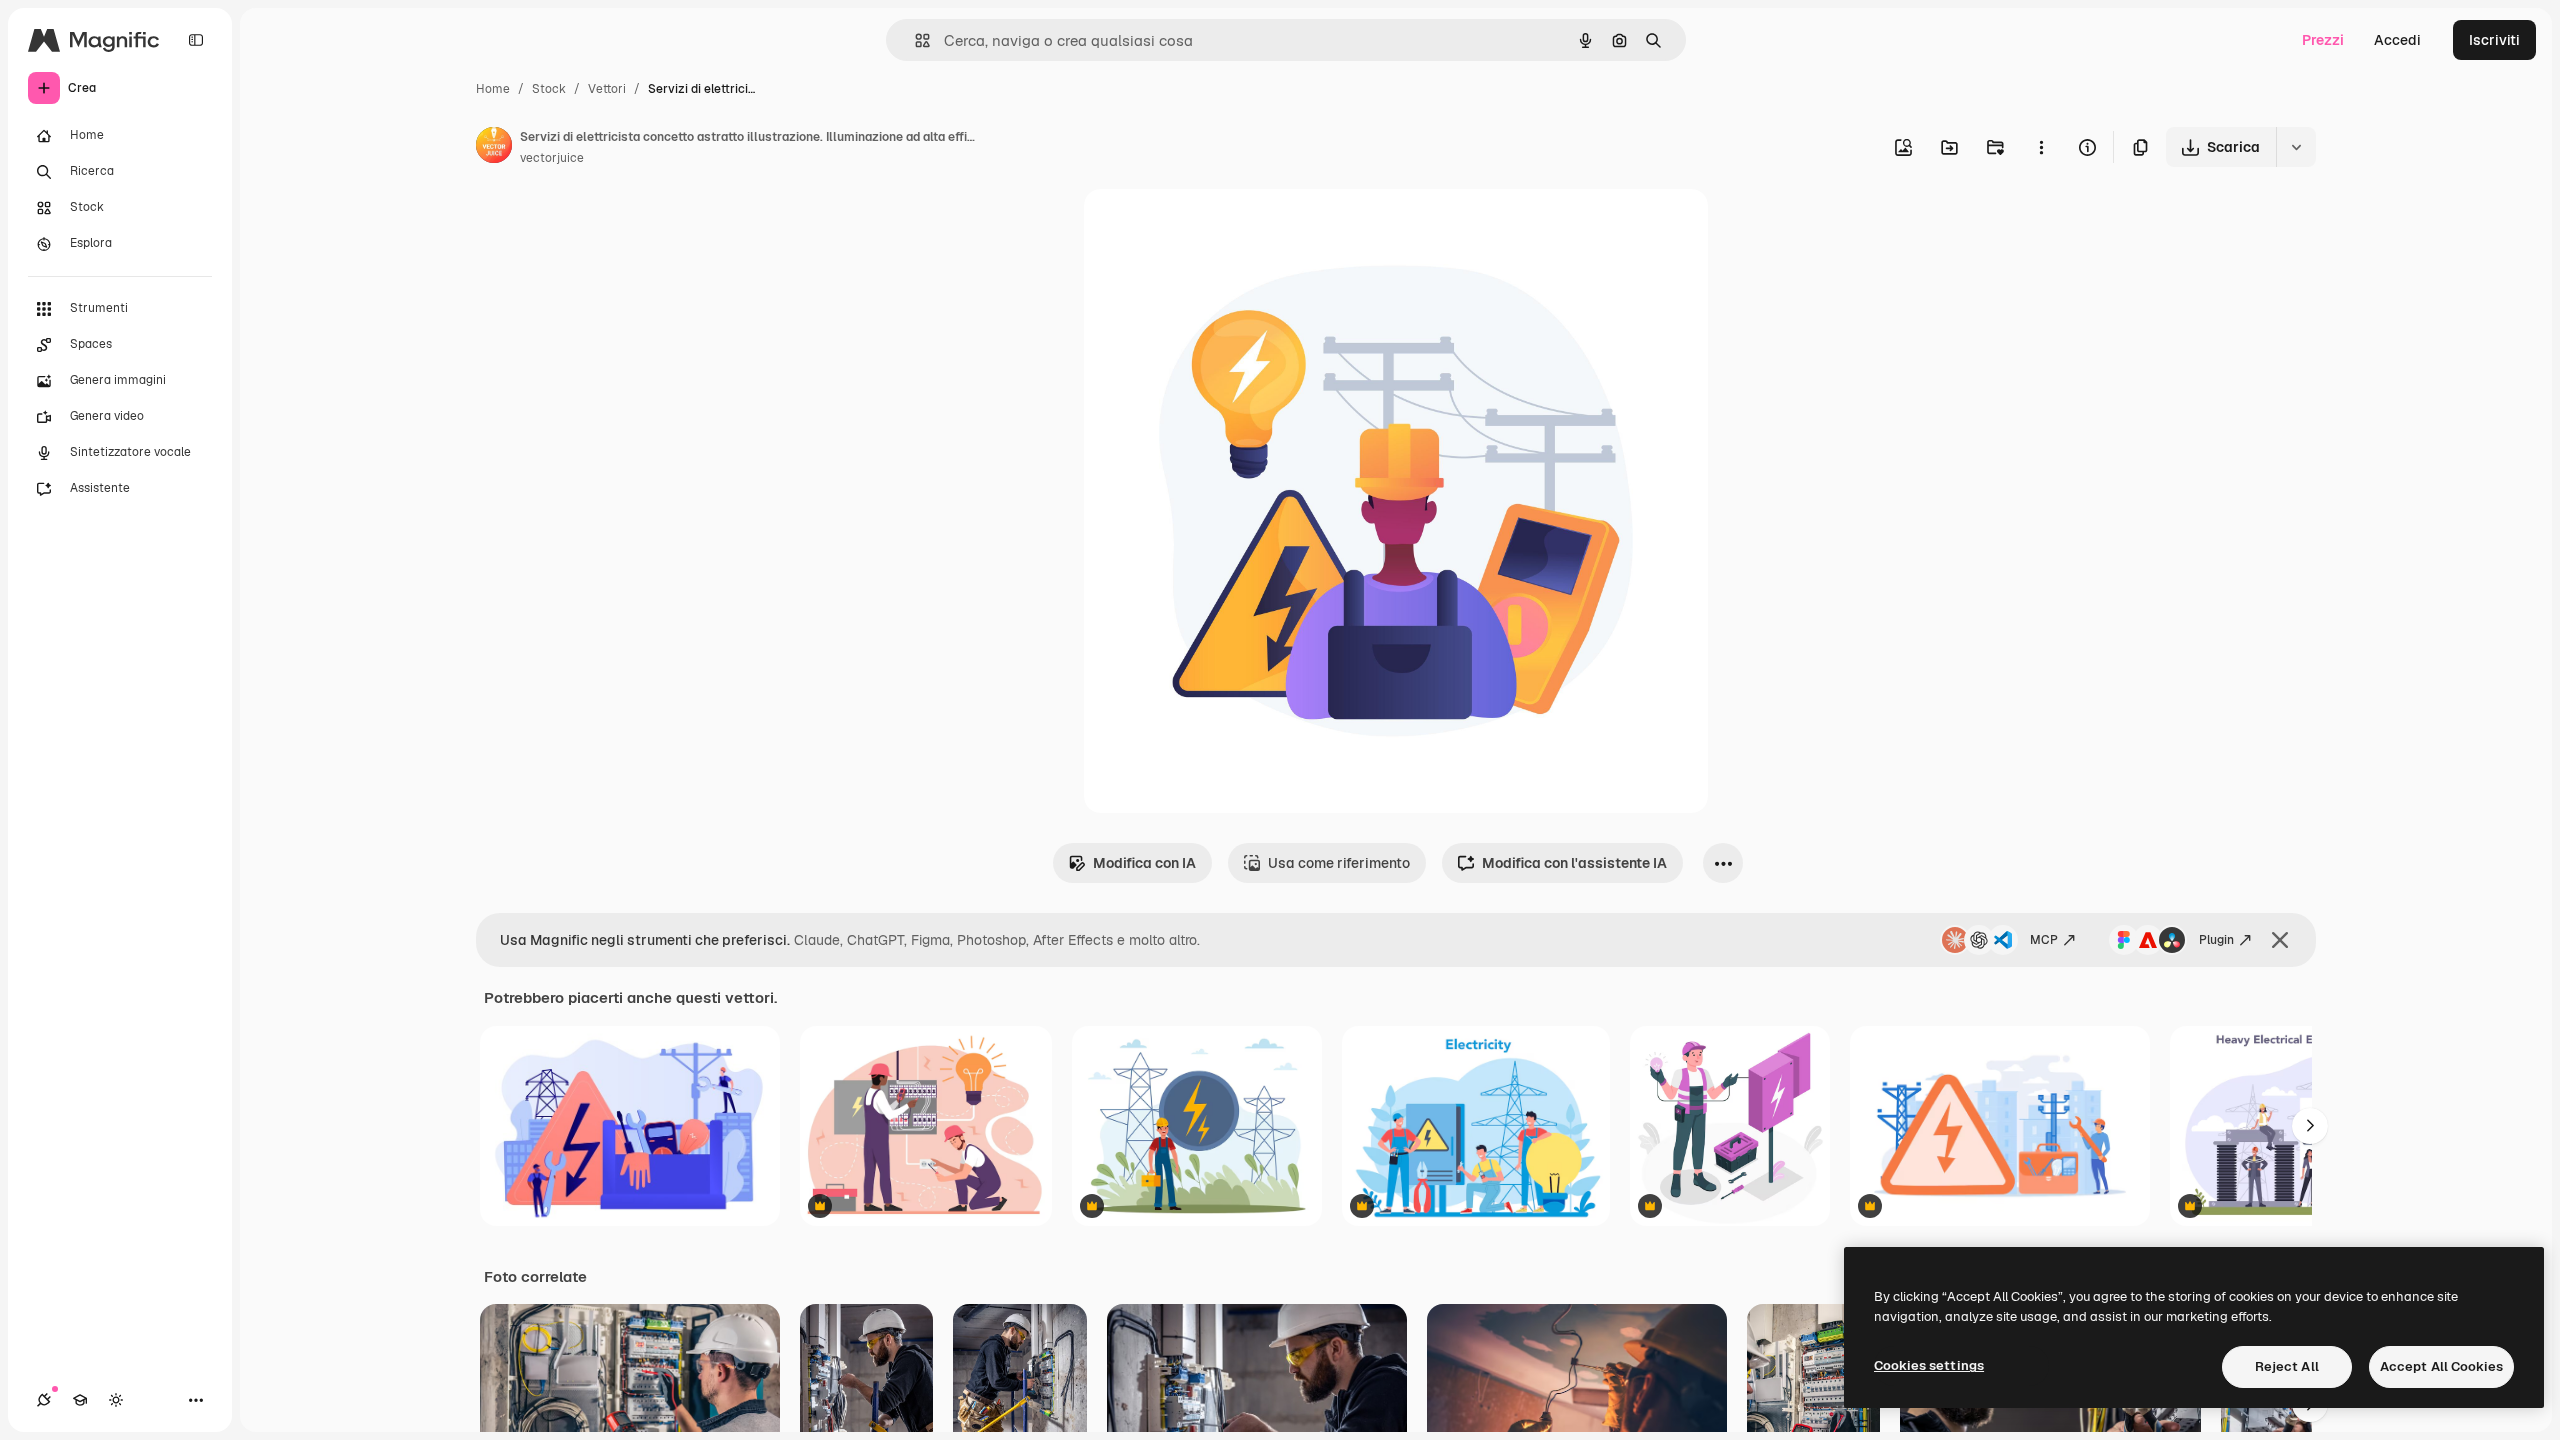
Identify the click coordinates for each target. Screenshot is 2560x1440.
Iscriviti (2494, 40)
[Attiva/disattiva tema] (116, 1400)
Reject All (2287, 1366)
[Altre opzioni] (2041, 147)
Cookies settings (1929, 1365)
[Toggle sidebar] (196, 40)
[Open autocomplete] (914, 40)
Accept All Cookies (2441, 1366)
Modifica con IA (1144, 863)
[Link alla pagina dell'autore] (494, 148)
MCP (2044, 940)
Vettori (607, 89)
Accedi (2397, 40)
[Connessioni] (44, 1400)
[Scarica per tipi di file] (2296, 147)
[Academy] (80, 1400)
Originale (1216, 227)
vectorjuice (552, 158)
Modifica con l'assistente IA (1574, 863)
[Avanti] (2310, 1126)
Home (493, 89)
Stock (549, 89)
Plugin (2216, 940)
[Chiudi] (2280, 940)
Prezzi (2323, 40)
